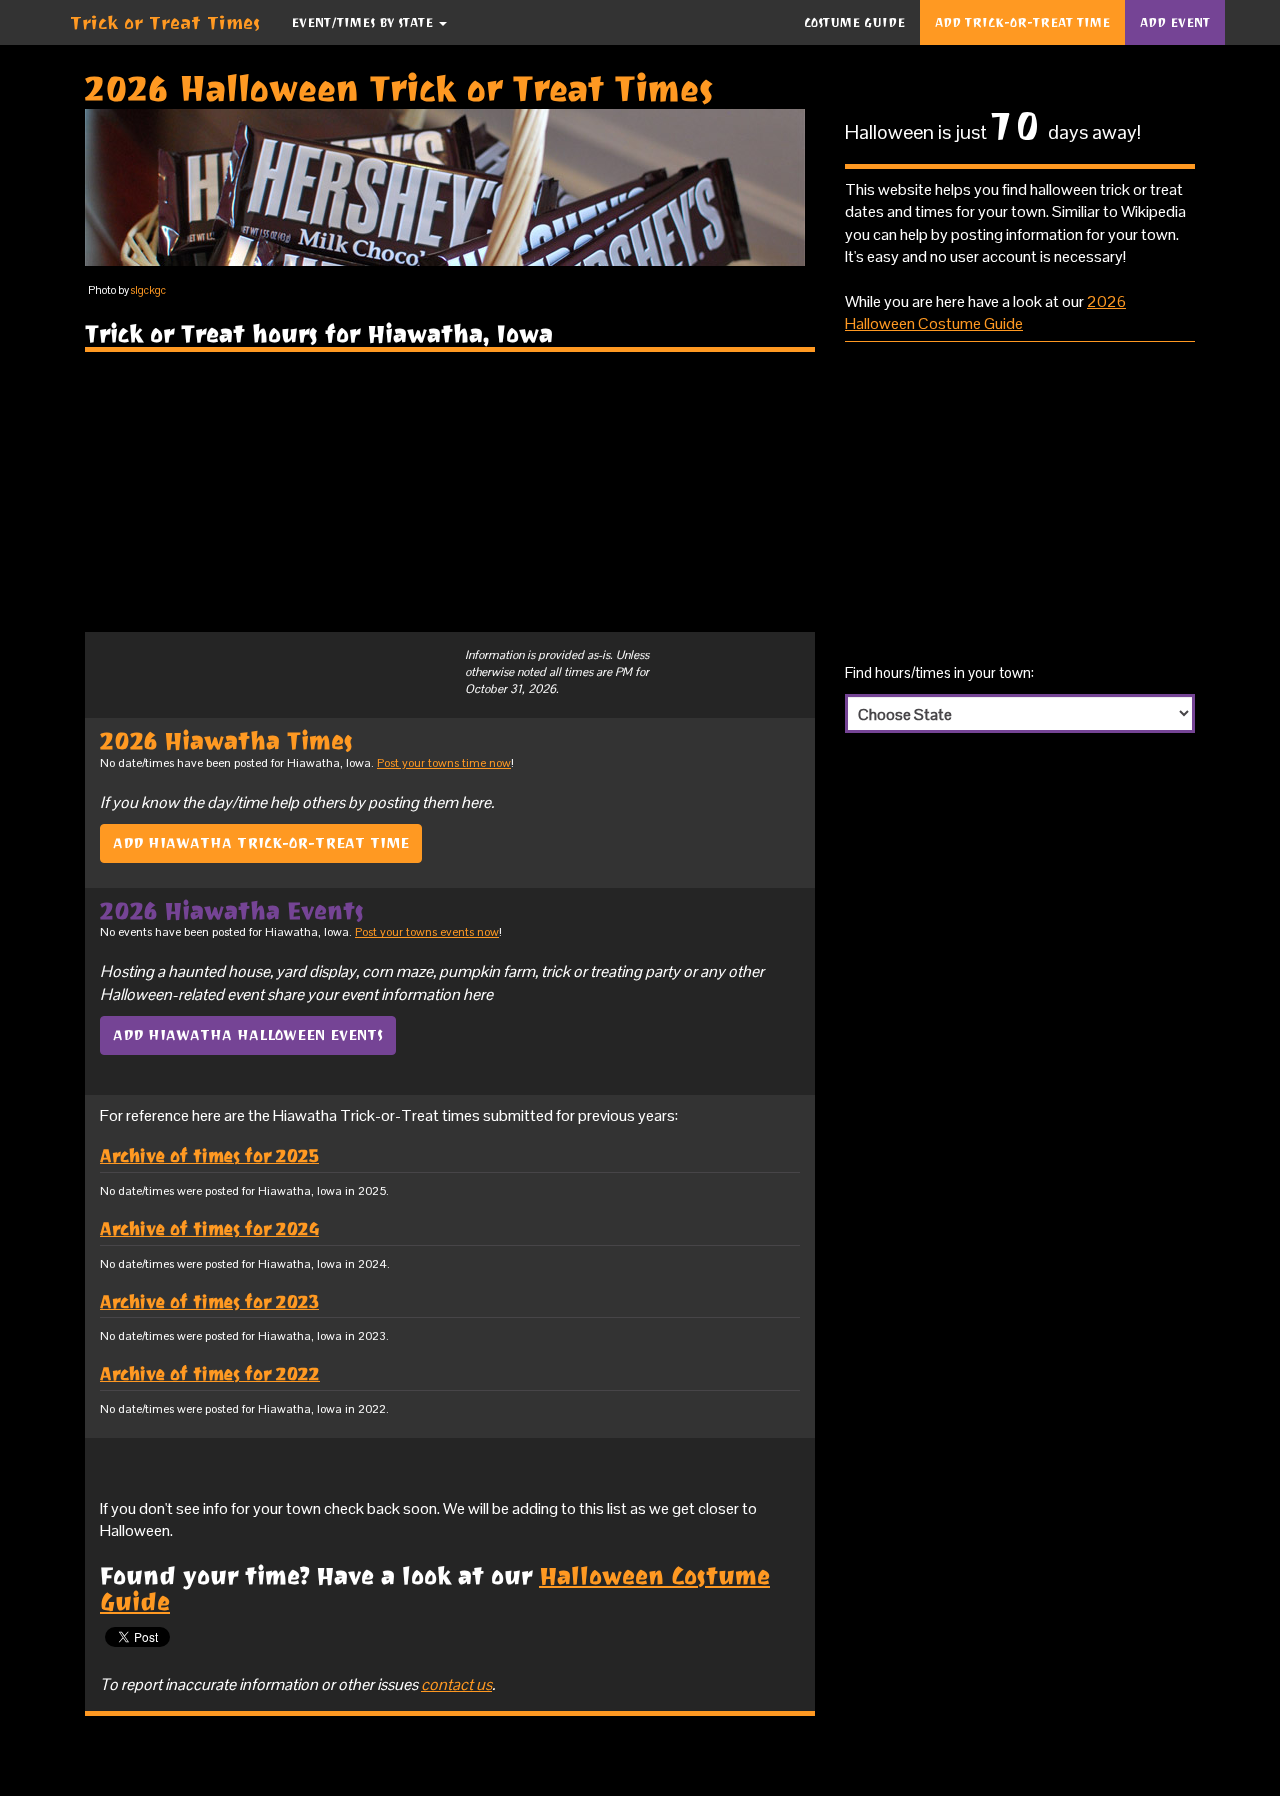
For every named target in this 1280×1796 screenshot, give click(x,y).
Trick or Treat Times (165, 22)
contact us (456, 1684)
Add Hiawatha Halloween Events (248, 1035)
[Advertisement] (450, 492)
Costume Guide (854, 22)
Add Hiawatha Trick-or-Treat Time (261, 843)
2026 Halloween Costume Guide (985, 312)
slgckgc (148, 290)
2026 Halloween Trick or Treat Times (399, 88)
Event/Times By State (364, 22)
